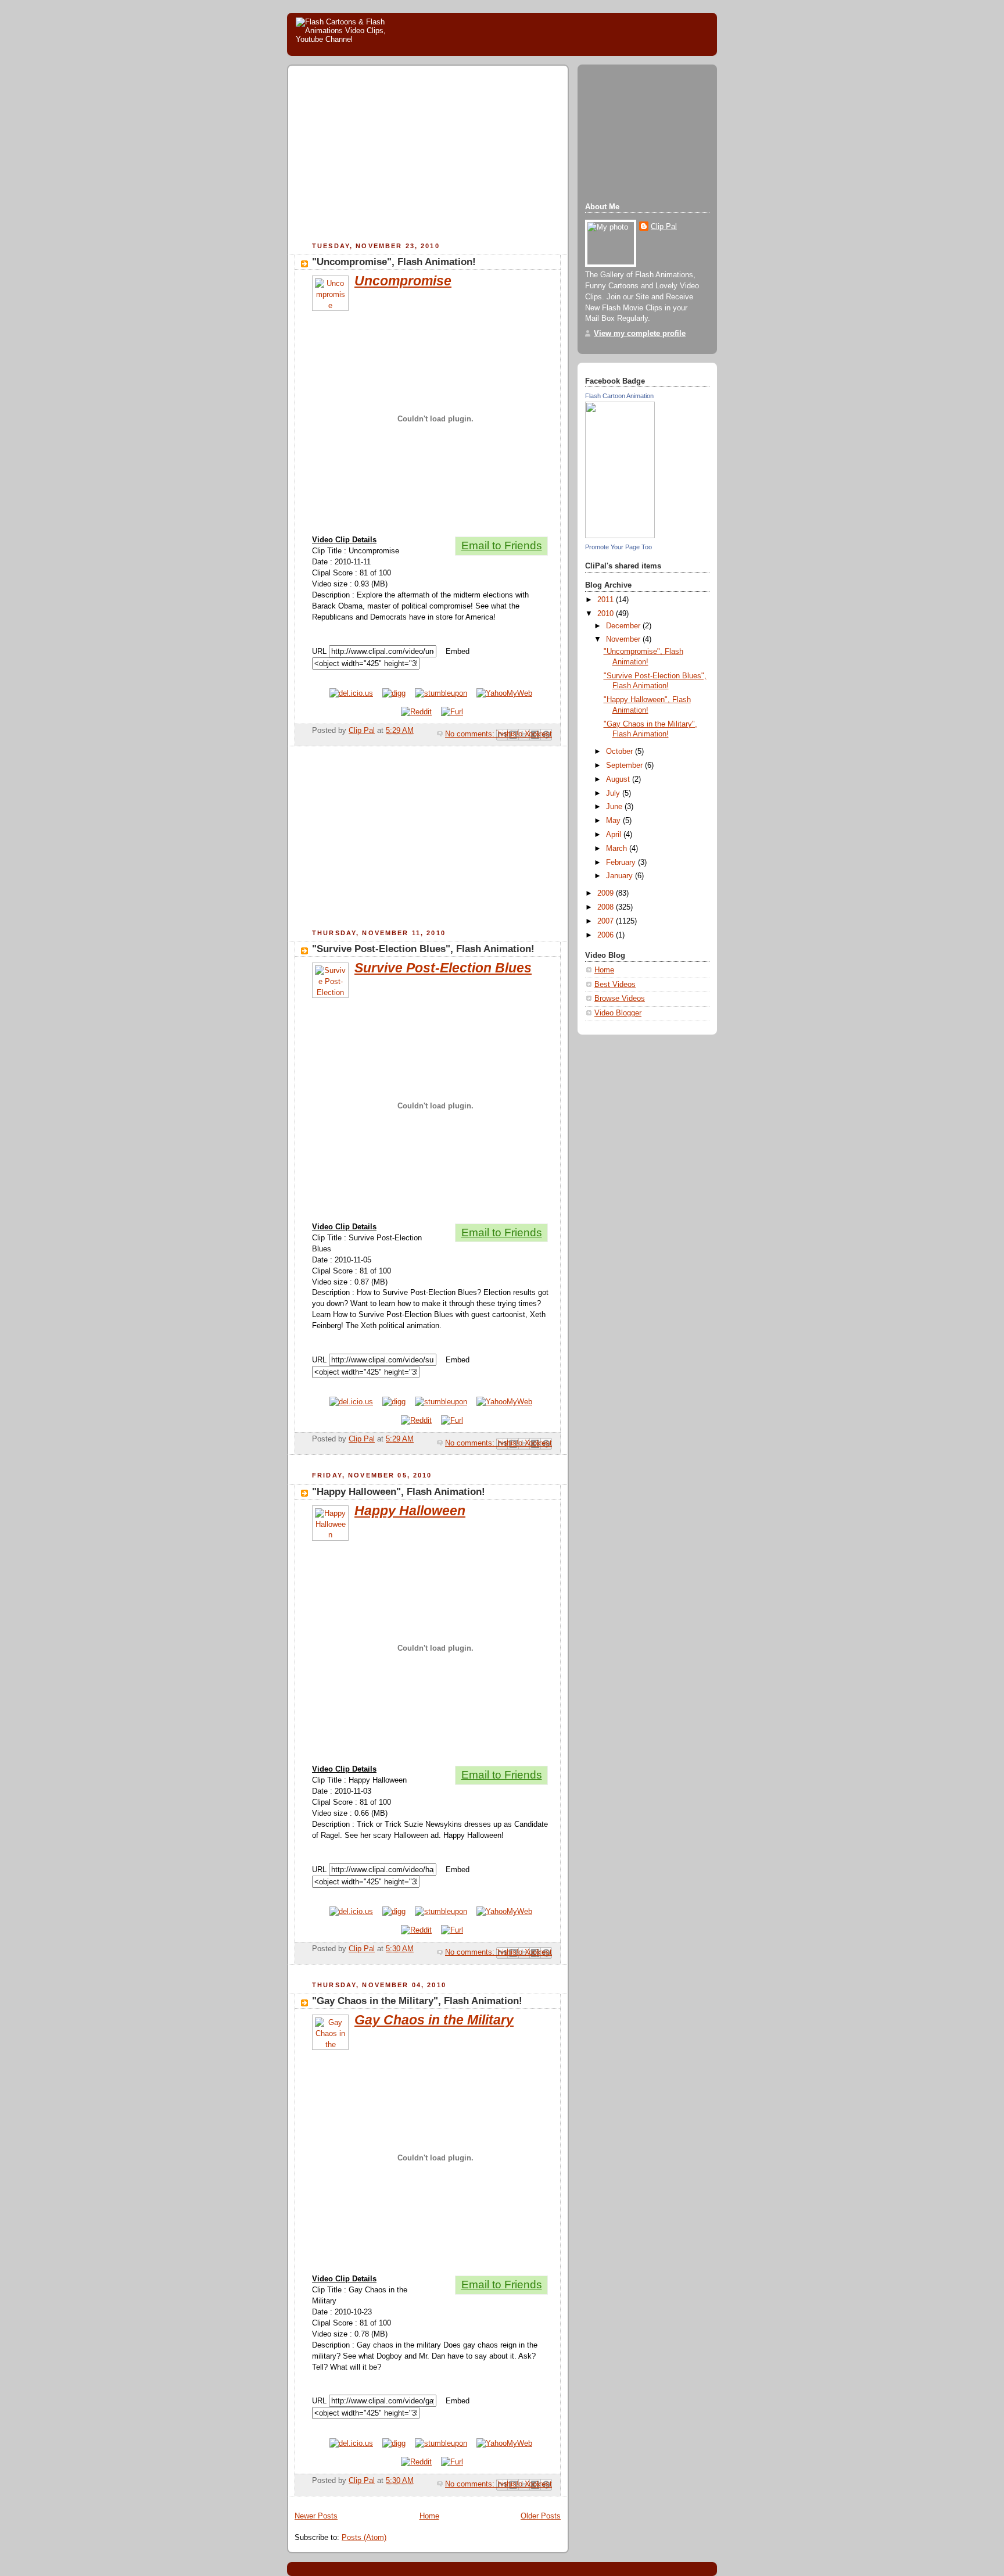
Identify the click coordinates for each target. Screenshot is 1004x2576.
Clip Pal (664, 227)
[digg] (394, 693)
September (625, 765)
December (624, 626)
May (614, 821)
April (615, 835)
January (621, 876)
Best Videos (615, 985)
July (614, 793)
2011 (607, 600)
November (624, 639)
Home (429, 2516)
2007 (607, 921)
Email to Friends (502, 545)
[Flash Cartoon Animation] (620, 536)
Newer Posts (316, 2516)
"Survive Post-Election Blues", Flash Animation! (423, 949)
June (615, 807)
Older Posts (541, 2516)
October (621, 752)
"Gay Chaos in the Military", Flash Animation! (417, 2001)
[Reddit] (416, 712)
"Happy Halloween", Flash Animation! (399, 1492)
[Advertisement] (392, 155)
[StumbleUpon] (441, 693)
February (622, 863)
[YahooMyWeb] (504, 693)
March (618, 849)
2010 (607, 614)
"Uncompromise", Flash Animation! (394, 262)
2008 (607, 907)
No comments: (471, 734)
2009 (607, 893)
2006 (607, 935)
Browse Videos (620, 999)
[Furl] (452, 712)
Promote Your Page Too (618, 547)
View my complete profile (640, 334)
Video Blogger (618, 1013)
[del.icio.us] (351, 693)
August (619, 779)
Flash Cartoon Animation (619, 396)
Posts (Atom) (364, 2538)
